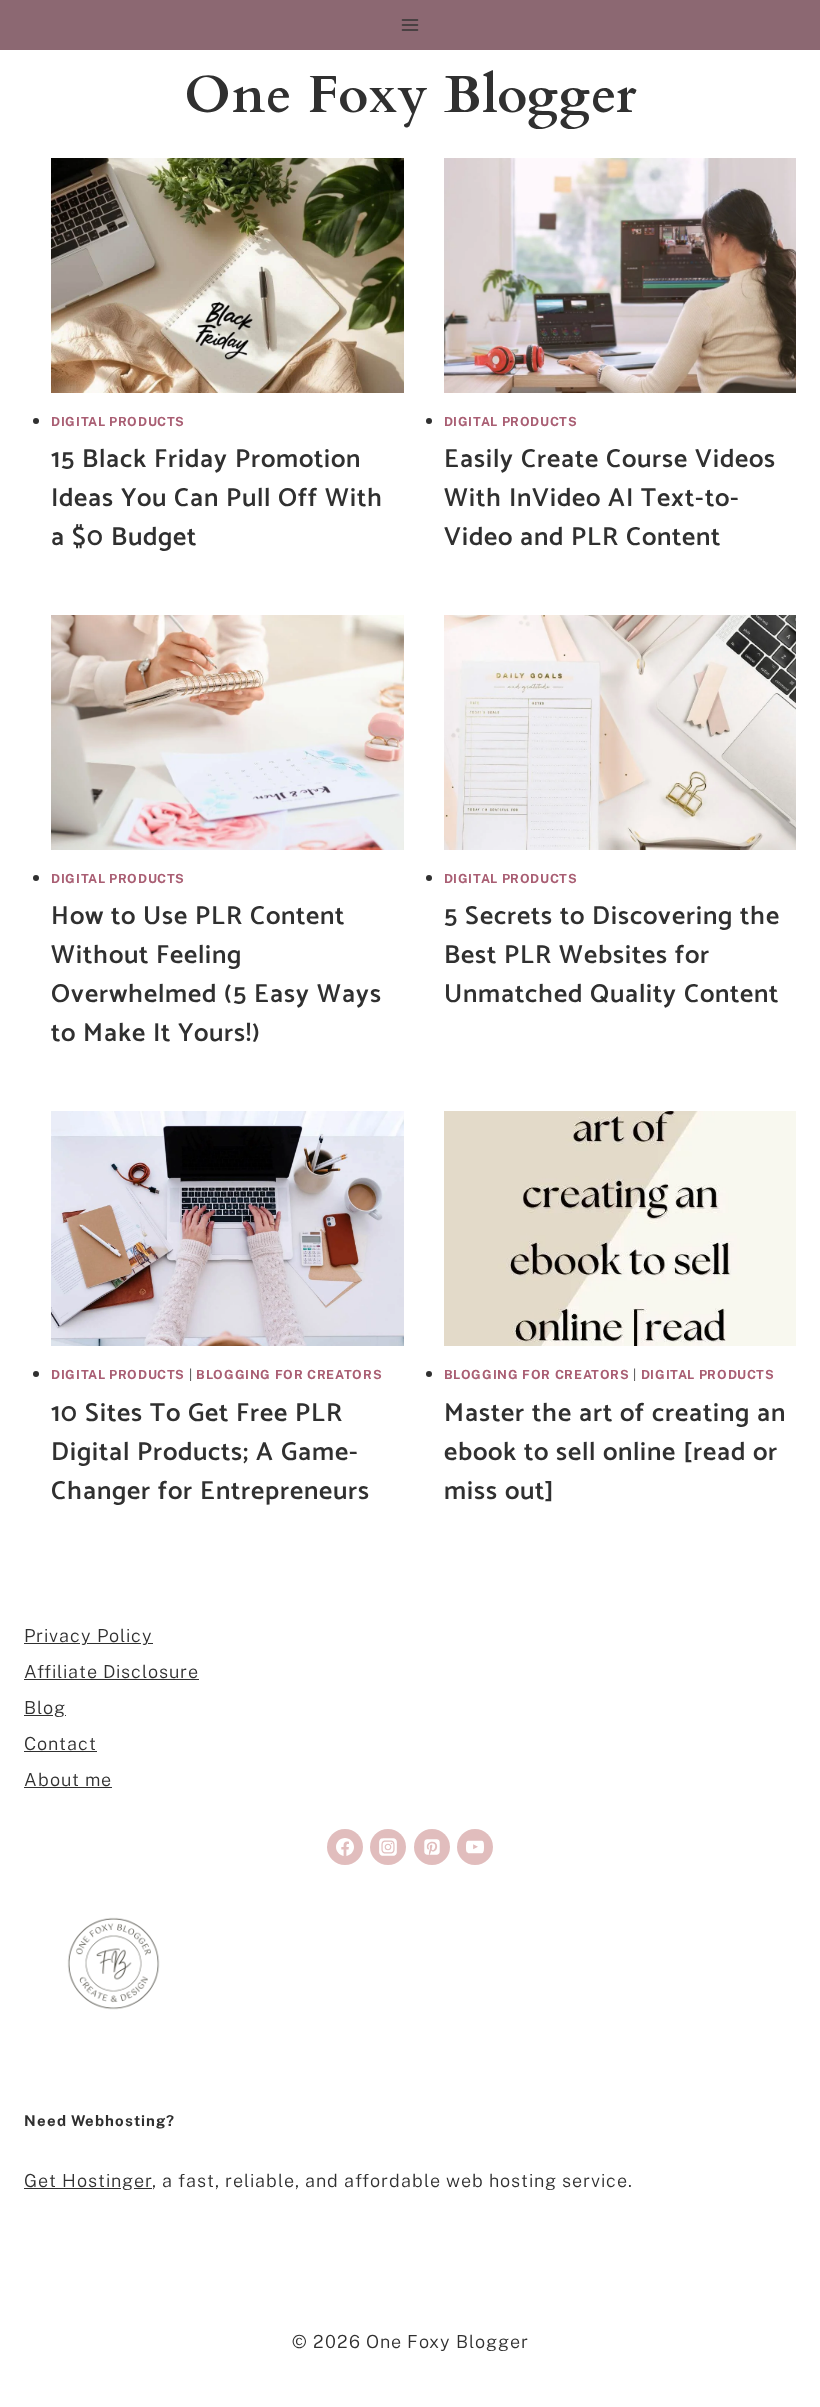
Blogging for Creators (289, 1374)
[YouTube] (475, 1847)
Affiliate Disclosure (111, 1671)
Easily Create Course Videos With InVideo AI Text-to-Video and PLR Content (610, 498)
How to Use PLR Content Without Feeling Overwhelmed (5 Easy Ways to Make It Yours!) (216, 975)
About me (68, 1779)
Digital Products (118, 421)
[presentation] (227, 275)
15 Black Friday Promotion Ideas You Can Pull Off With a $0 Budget (217, 498)
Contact (60, 1743)
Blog (45, 1707)
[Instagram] (388, 1847)
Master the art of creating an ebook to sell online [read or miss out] (615, 1452)
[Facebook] (345, 1847)
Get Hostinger (88, 2180)
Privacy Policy (88, 1635)
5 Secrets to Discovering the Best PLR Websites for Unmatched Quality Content (612, 955)
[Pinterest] (432, 1847)
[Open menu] (410, 24)
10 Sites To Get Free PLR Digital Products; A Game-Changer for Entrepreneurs (210, 1452)
